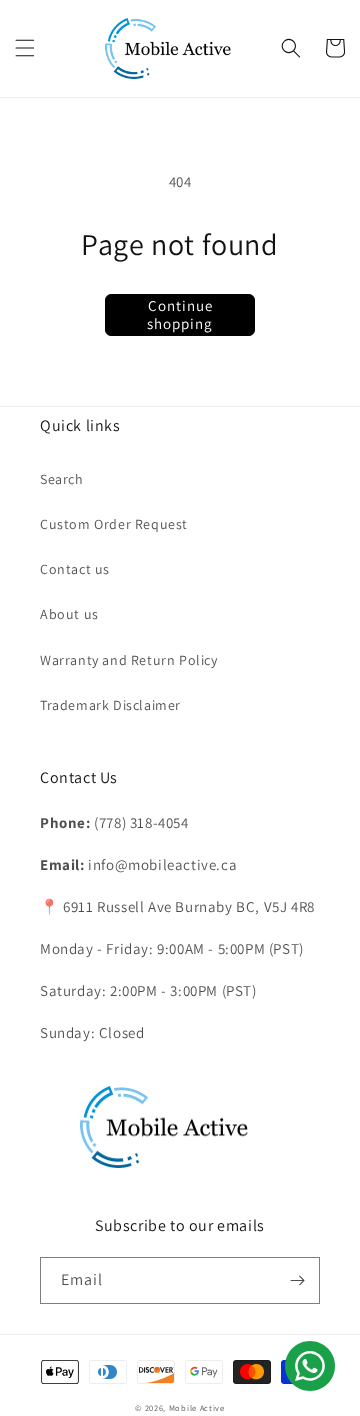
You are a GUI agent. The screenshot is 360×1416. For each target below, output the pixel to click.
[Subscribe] (297, 1280)
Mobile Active (197, 1407)
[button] (25, 48)
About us (69, 614)
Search (62, 479)
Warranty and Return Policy (129, 660)
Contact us (75, 569)
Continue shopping (180, 314)
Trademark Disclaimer (110, 705)
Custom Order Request (114, 524)
